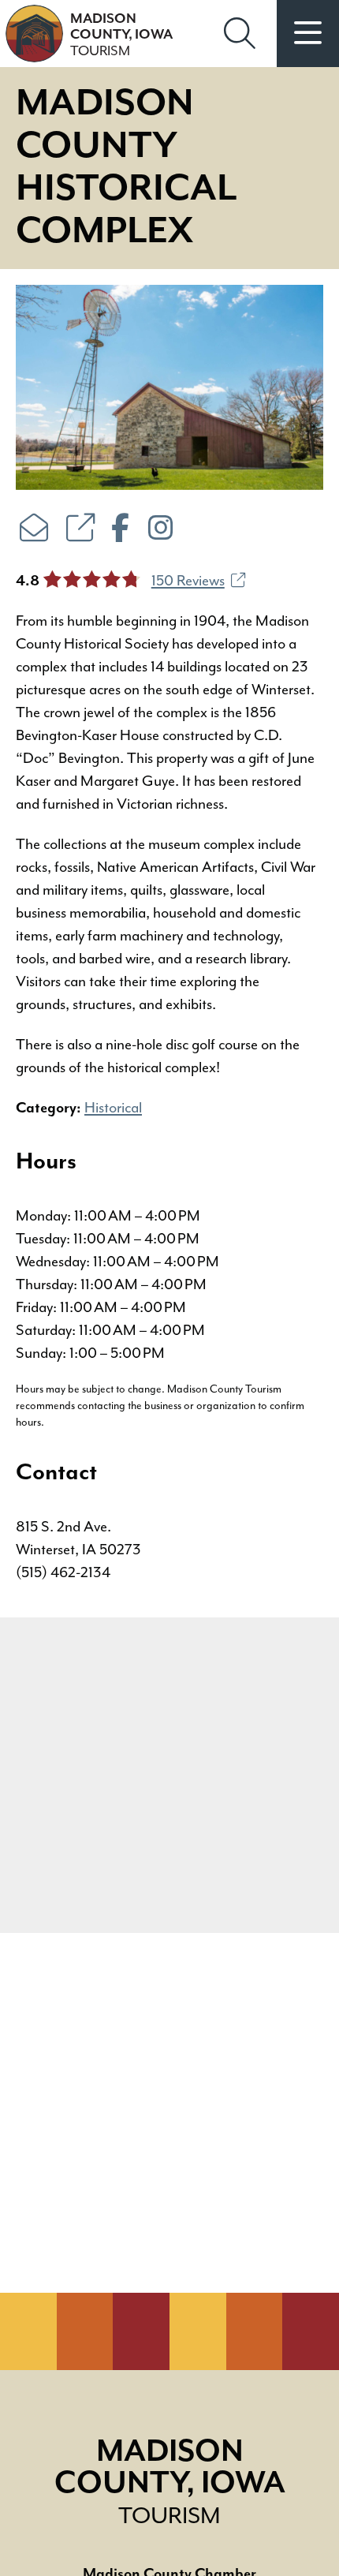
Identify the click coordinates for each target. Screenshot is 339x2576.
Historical (113, 1108)
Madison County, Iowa (121, 35)
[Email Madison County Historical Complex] (34, 530)
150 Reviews (188, 581)
